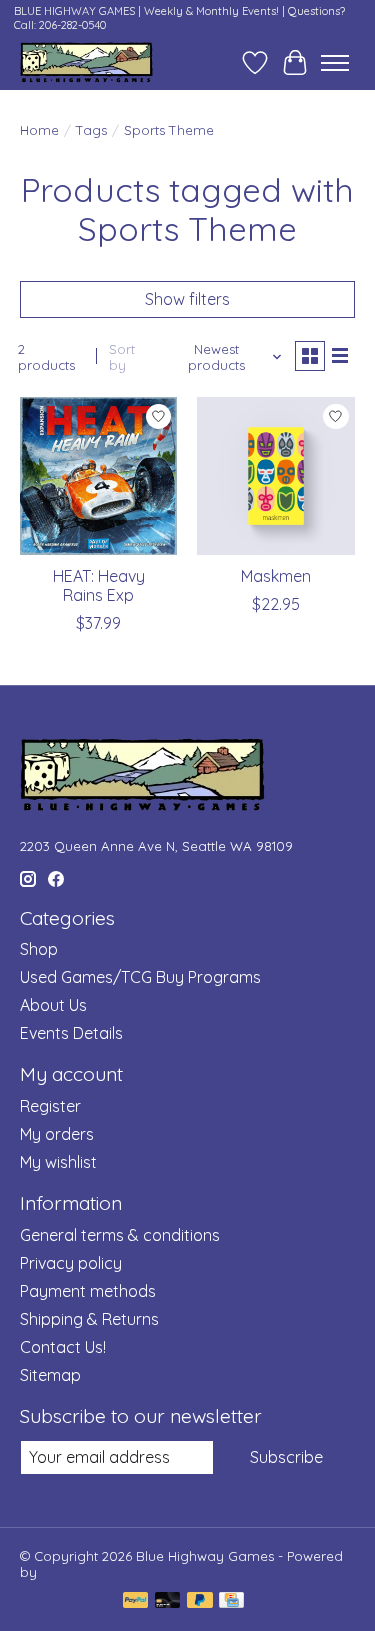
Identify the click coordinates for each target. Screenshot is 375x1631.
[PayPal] (136, 1601)
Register (50, 1106)
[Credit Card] (231, 1601)
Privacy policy (71, 1263)
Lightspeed (76, 1572)
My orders (57, 1134)
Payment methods (88, 1291)
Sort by (122, 357)
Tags (91, 130)
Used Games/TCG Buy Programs (140, 977)
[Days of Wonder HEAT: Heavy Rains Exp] (98, 475)
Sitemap (50, 1375)
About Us (53, 1005)
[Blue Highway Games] (86, 62)
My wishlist (58, 1162)
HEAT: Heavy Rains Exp (99, 585)
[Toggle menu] (335, 63)
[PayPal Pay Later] (200, 1601)
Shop (39, 949)
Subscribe (286, 1457)
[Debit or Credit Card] (168, 1601)
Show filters (187, 299)
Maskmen (276, 576)
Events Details (71, 1033)
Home (39, 130)
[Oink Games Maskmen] (275, 475)
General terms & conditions (120, 1235)
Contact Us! (63, 1347)
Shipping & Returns (89, 1319)
